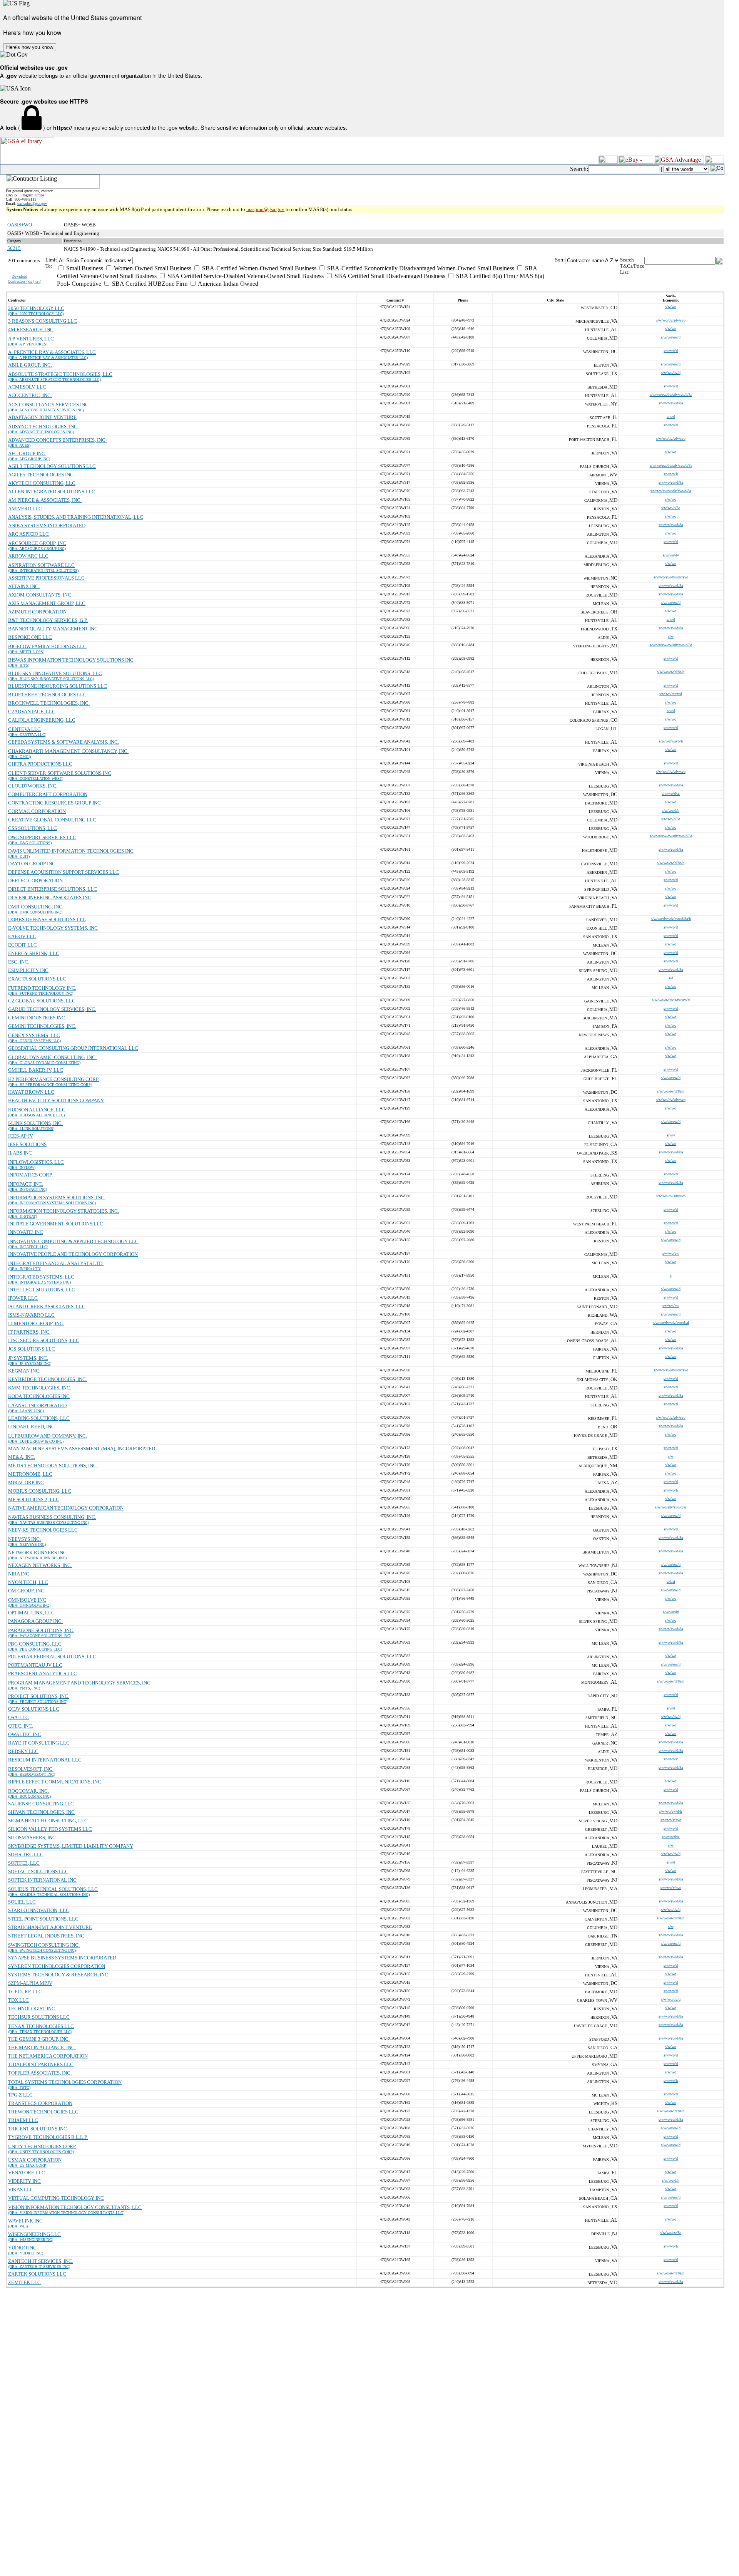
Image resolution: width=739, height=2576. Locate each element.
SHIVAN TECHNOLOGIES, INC (41, 1812)
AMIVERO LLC (25, 509)
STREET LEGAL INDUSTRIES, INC (46, 1936)
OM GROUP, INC (26, 1591)
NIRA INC (19, 1574)
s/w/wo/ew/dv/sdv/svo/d (671, 1000)
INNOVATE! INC (26, 1232)
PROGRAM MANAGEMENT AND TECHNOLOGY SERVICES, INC (79, 1683)
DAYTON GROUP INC (32, 864)
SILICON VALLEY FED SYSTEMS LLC (50, 1829)
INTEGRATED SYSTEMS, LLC (41, 1277)
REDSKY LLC (23, 1751)
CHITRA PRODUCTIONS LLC (40, 764)
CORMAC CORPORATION (37, 811)
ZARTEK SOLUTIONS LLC (37, 2274)
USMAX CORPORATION (35, 2160)
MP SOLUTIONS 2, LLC (34, 1499)
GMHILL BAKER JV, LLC (36, 1070)
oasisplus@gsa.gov (32, 204)
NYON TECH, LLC (28, 1582)
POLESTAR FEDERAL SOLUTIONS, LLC (52, 1657)
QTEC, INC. (21, 1726)
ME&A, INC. (22, 1457)
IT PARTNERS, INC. (29, 1332)
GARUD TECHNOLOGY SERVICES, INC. (52, 1009)
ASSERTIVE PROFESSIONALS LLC (46, 578)
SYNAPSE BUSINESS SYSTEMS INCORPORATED (62, 1958)
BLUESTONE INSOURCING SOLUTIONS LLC (58, 686)
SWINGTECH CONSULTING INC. (44, 1945)
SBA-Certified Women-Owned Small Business (258, 268)
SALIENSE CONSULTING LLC (41, 1804)
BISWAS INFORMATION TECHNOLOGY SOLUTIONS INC (71, 660)
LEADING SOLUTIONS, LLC (39, 1418)
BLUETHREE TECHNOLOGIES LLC (47, 695)
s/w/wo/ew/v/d (671, 694)
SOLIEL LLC (22, 1902)
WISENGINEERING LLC (34, 2234)
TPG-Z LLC (20, 2095)
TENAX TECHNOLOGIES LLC (41, 2026)
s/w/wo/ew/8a (671, 2233)
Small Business (84, 268)
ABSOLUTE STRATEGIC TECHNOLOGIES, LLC (60, 374)
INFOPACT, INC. (26, 1184)
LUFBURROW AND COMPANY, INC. (48, 1436)
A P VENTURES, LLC (31, 339)
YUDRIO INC (22, 2248)
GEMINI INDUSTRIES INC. (37, 1018)
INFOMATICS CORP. (30, 1175)
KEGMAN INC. (24, 1371)
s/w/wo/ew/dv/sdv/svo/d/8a (671, 395)
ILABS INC (20, 1153)
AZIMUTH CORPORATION (37, 612)
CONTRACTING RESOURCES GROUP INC (54, 803)
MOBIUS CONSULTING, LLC (40, 1491)
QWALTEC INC (25, 1734)
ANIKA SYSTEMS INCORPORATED (47, 525)
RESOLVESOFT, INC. (31, 1769)
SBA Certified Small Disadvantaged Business (389, 276)
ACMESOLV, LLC (27, 387)
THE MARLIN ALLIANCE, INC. (42, 2047)
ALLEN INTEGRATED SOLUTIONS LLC (52, 492)
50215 (14, 248)
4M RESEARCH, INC (31, 329)
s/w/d (671, 416)
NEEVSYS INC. (24, 1539)
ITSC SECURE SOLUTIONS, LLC (44, 1340)
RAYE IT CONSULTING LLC (39, 1743)
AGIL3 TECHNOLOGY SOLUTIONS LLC (52, 466)
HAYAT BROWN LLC (31, 1092)
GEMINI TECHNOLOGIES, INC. (42, 1026)
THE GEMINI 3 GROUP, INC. (39, 2039)
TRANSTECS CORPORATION (40, 2103)
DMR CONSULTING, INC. (36, 907)
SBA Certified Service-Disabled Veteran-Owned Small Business (245, 276)
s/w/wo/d (671, 351)
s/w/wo (671, 307)
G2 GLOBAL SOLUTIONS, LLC (42, 1001)
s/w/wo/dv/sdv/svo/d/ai (671, 1323)
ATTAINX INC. (24, 586)
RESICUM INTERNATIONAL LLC (45, 1760)
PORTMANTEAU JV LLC (35, 1665)
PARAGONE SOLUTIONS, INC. (41, 1630)
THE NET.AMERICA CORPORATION (48, 2056)
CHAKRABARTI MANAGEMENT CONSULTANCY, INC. (68, 751)
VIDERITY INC (24, 2181)
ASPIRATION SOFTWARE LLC (41, 565)
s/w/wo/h (671, 474)
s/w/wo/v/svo (671, 1820)
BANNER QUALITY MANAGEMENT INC (53, 629)
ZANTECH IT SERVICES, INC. (41, 2261)
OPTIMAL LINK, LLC (31, 1613)
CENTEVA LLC (24, 729)
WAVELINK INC (25, 2221)
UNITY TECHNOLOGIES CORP (42, 2146)
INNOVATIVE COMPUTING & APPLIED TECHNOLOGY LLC (73, 1241)
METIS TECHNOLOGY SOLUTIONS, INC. (53, 1466)
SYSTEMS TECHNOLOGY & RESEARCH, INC (58, 1975)
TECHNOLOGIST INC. (32, 2009)
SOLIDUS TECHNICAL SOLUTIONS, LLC (53, 1889)
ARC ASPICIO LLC (28, 534)
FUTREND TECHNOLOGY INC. (42, 988)
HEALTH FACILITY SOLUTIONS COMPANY (56, 1100)
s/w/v (671, 1135)
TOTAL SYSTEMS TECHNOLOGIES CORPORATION (65, 2082)
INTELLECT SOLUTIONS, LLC (42, 1290)
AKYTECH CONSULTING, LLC (42, 483)
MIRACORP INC (26, 1482)
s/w (671, 636)
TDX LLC (18, 2000)
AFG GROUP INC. (27, 453)
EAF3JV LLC (22, 936)
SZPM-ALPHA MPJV (30, 1983)
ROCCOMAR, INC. (28, 1791)
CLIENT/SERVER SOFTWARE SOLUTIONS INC (60, 773)
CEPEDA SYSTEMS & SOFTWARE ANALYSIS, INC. (64, 742)
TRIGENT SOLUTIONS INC (38, 2129)
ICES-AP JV (21, 1136)
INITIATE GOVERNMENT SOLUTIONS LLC (56, 1224)
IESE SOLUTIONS (27, 1144)
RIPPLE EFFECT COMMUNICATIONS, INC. (55, 1782)
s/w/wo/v (671, 1759)
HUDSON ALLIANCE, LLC (37, 1110)
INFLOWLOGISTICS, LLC (36, 1162)
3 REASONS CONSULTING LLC (43, 321)
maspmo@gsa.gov (265, 209)
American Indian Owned (227, 284)
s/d (671, 978)
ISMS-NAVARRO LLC (31, 1315)
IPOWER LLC (23, 1298)
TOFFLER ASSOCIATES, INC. (40, 2073)
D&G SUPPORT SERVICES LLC (42, 837)
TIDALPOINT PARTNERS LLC (41, 2064)
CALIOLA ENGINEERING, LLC (42, 720)
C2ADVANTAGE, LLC (32, 711)
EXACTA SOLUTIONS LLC (37, 979)
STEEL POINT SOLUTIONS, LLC (43, 1919)
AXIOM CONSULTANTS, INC (40, 595)
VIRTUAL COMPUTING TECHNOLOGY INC (56, 2198)
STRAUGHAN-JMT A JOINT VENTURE (50, 1927)
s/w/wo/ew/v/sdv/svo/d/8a (671, 491)
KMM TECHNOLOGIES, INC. (40, 1388)
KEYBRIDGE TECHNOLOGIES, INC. (48, 1379)
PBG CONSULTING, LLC (35, 1644)
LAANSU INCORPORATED (37, 1405)
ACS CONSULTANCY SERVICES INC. (49, 405)
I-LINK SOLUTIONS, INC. (35, 1123)
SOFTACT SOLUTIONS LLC (38, 1871)
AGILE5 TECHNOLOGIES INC (41, 475)
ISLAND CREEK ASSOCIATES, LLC (47, 1306)
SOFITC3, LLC (24, 1863)
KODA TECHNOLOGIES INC (39, 1396)
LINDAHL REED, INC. (32, 1427)
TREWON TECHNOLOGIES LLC (43, 2112)
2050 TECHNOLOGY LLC (36, 308)
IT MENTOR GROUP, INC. (36, 1323)
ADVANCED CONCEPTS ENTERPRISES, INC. (57, 440)
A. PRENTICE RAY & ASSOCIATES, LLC (52, 352)
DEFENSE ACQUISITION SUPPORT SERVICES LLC (64, 872)
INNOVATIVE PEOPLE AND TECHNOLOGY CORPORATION (73, 1254)
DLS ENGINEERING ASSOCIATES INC (50, 897)
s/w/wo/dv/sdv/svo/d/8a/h (671, 919)
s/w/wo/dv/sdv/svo (671, 320)
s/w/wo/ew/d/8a (671, 403)
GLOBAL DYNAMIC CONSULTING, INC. (52, 1057)
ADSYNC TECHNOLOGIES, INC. (43, 427)
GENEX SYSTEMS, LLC (34, 1035)
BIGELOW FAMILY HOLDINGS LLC (47, 646)
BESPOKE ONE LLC (30, 637)
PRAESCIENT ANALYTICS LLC (43, 1673)
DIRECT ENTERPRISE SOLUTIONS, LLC (53, 889)
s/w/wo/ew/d (671, 337)
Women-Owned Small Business (152, 268)
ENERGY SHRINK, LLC (34, 953)
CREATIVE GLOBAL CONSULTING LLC (52, 820)
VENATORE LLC (27, 2173)
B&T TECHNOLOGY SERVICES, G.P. (48, 620)
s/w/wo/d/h (671, 810)
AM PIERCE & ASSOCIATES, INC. (45, 500)
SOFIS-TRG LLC (26, 1854)
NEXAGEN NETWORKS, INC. (40, 1565)
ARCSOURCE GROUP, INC (37, 543)
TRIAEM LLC (23, 2120)
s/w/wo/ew (671, 1253)
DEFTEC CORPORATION (35, 881)
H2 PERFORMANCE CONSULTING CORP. (54, 1079)
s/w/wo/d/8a (671, 508)
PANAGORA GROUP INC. (35, 1621)
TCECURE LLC (25, 1992)
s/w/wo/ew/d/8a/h (671, 672)
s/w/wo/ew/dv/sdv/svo (671, 577)
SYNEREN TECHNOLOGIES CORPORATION (57, 1966)
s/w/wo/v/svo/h (671, 741)
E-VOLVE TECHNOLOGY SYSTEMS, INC (53, 928)
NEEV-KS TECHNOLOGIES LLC (43, 1530)
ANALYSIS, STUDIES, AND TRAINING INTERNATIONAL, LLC (76, 517)
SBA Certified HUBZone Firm (149, 284)
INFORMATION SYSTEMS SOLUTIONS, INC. (57, 1197)
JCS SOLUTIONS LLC (32, 1349)
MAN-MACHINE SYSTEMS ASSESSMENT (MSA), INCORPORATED (82, 1449)
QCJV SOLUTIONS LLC (34, 1709)
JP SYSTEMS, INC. (28, 1358)
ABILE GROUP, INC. (30, 365)
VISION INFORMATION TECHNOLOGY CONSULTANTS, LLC (75, 2207)
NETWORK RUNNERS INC (37, 1553)
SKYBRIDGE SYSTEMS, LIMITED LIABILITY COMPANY (71, 1846)
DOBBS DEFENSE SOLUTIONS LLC (47, 919)
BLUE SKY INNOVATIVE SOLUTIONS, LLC (55, 673)
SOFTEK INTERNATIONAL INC (42, 1880)
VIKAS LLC (21, 2190)
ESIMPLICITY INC (28, 970)
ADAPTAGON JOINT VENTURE (42, 417)
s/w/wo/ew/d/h (671, 1811)
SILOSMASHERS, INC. (33, 1838)
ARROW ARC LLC (28, 556)
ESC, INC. (19, 962)
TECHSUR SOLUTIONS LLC (39, 2017)
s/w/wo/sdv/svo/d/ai (671, 1507)
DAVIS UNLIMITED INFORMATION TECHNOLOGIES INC (71, 851)
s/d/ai (671, 1581)
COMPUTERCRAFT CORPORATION (48, 794)
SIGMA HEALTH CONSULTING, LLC (48, 1821)
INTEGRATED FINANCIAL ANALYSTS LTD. (56, 1263)
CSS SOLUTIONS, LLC (33, 828)
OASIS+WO (20, 225)
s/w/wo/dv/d (671, 373)
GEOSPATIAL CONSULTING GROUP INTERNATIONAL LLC (73, 1048)
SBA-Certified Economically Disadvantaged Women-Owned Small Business (420, 268)
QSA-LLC (18, 1717)
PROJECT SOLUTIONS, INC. (39, 1696)
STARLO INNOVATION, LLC (39, 1910)
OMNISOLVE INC (27, 1600)
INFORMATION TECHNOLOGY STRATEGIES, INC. (64, 1211)
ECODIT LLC (23, 945)
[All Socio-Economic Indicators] (306, 261)
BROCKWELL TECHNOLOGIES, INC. (49, 703)
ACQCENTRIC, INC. (30, 395)
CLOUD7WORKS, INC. (33, 786)
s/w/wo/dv (671, 555)
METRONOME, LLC (30, 1474)
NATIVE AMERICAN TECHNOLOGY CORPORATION (66, 1508)
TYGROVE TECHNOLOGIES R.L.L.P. (48, 2137)
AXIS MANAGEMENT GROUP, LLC (47, 603)
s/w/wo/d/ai (671, 794)
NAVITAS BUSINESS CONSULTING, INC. (52, 1517)
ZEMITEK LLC (24, 2282)
